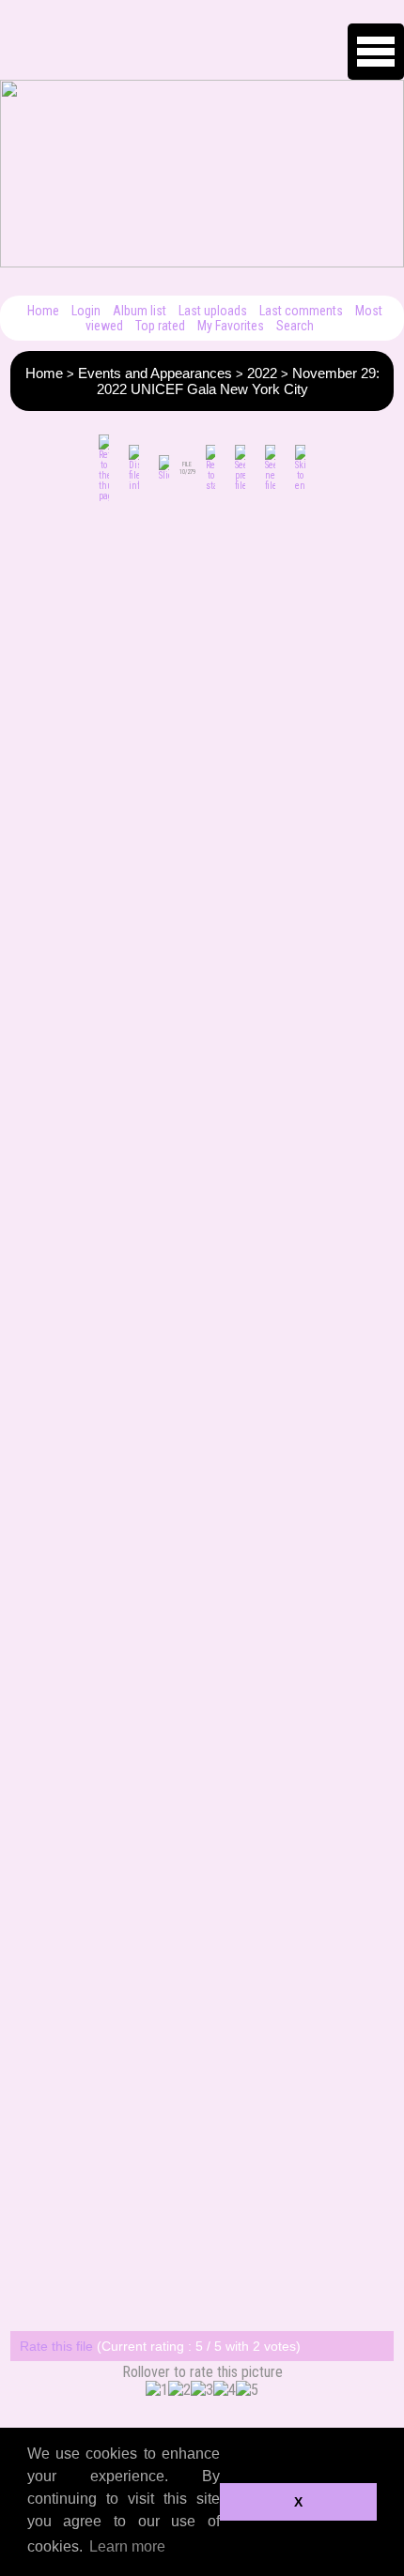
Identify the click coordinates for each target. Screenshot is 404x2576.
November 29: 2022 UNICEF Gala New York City (238, 381)
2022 (262, 373)
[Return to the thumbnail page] (104, 468)
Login (86, 311)
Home (43, 311)
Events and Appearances (155, 373)
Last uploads (213, 311)
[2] (179, 2390)
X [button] (298, 2502)
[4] (225, 2390)
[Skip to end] (300, 468)
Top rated (160, 326)
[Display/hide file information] (134, 468)
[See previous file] (240, 468)
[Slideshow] (164, 468)
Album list (140, 311)
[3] (202, 2390)
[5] (247, 2390)
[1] (157, 2390)
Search (295, 326)
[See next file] (270, 468)
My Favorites (231, 326)
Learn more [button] (127, 2546)
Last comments (301, 311)
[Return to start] (211, 468)
